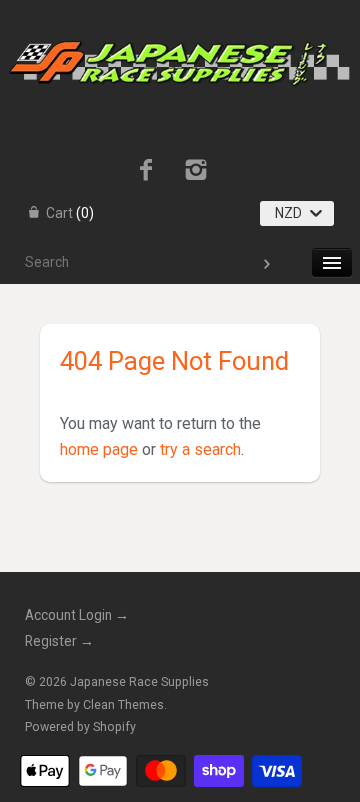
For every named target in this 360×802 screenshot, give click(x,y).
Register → (59, 641)
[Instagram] (196, 172)
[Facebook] (145, 172)
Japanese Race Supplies (139, 682)
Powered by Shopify (80, 727)
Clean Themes (123, 705)
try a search (200, 449)
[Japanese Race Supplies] (179, 18)
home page (99, 449)
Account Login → (77, 615)
